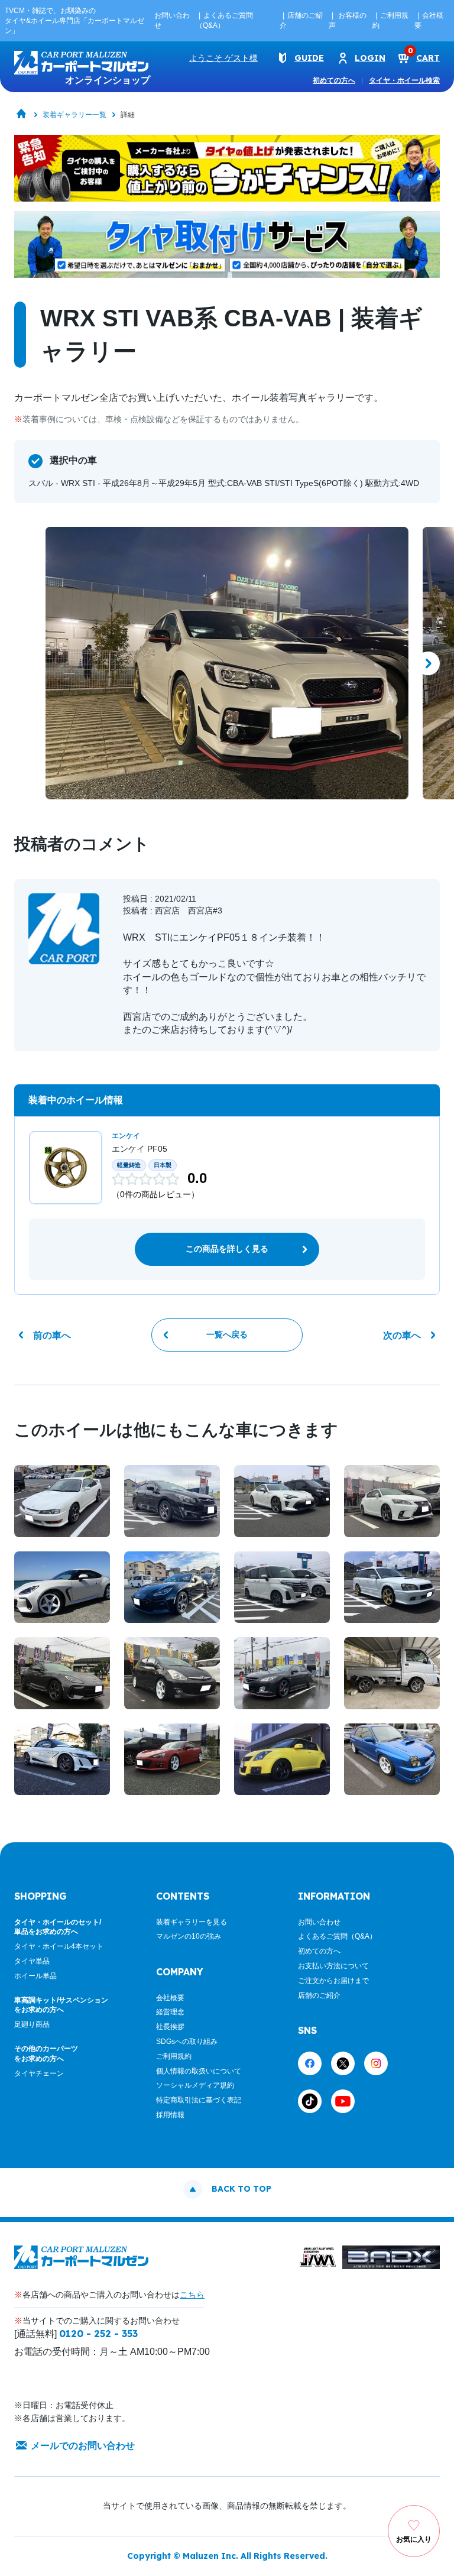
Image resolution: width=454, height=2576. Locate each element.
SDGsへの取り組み (187, 2042)
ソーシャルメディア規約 (195, 2085)
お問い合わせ (319, 1922)
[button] (26, 663)
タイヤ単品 (32, 1961)
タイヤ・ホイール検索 (404, 80)
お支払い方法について (333, 1966)
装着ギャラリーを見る (192, 1922)
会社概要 (170, 1998)
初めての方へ (334, 80)
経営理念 (170, 2012)
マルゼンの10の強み (189, 1936)
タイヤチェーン (39, 2073)
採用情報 (170, 2115)
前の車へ (52, 1335)
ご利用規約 (174, 2056)
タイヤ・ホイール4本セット (59, 1946)
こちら (192, 2295)
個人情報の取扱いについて (199, 2071)
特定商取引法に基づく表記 (199, 2100)
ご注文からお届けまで (333, 1981)
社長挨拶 (170, 2027)
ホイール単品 (35, 1976)
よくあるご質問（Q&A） (337, 1936)
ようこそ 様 (223, 58)
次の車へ (402, 1335)
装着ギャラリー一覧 (74, 115)
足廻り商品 (32, 2024)
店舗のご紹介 (319, 1995)
